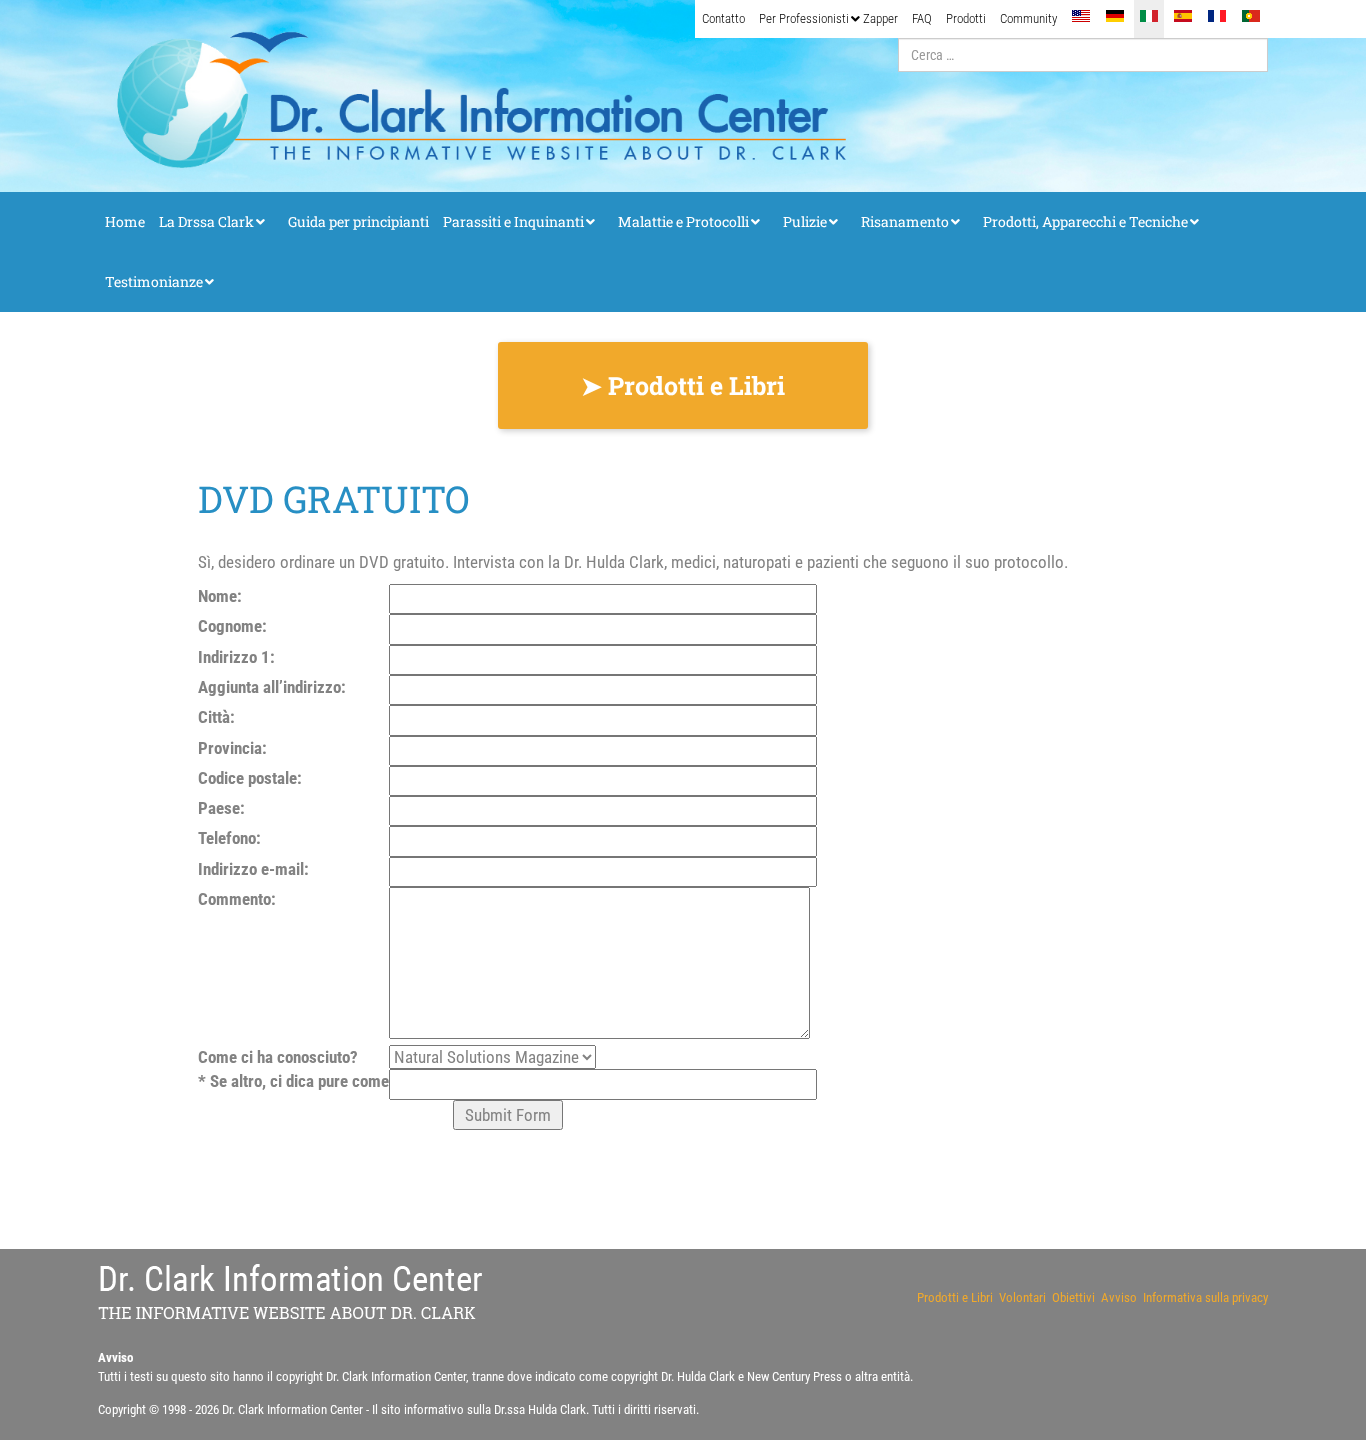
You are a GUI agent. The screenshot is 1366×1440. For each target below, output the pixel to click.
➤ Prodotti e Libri (683, 385)
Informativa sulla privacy (1205, 1297)
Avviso (1119, 1297)
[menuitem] (723, 19)
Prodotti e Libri (955, 1297)
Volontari (1022, 1297)
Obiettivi (1073, 1297)
